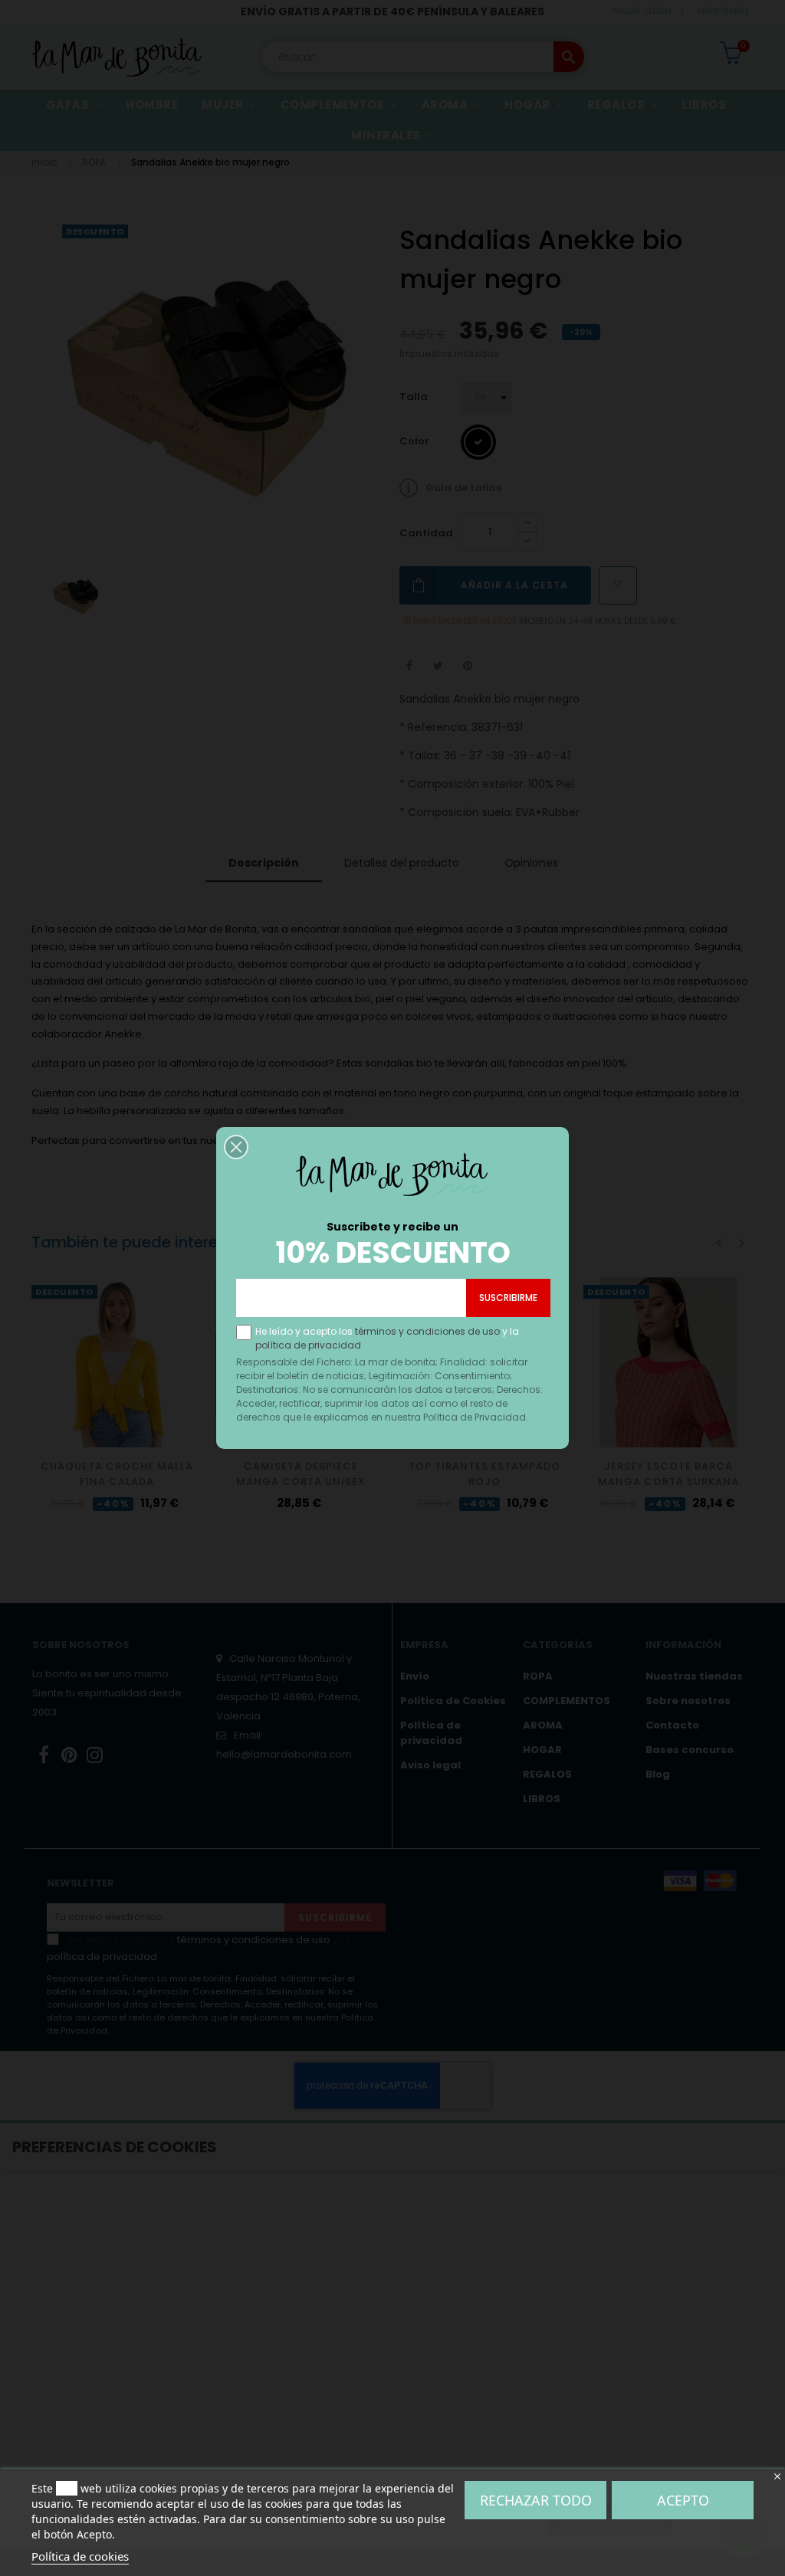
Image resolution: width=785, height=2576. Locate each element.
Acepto (683, 2500)
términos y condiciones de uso (427, 1331)
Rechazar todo (536, 2500)
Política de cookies (80, 2556)
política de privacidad (308, 1345)
